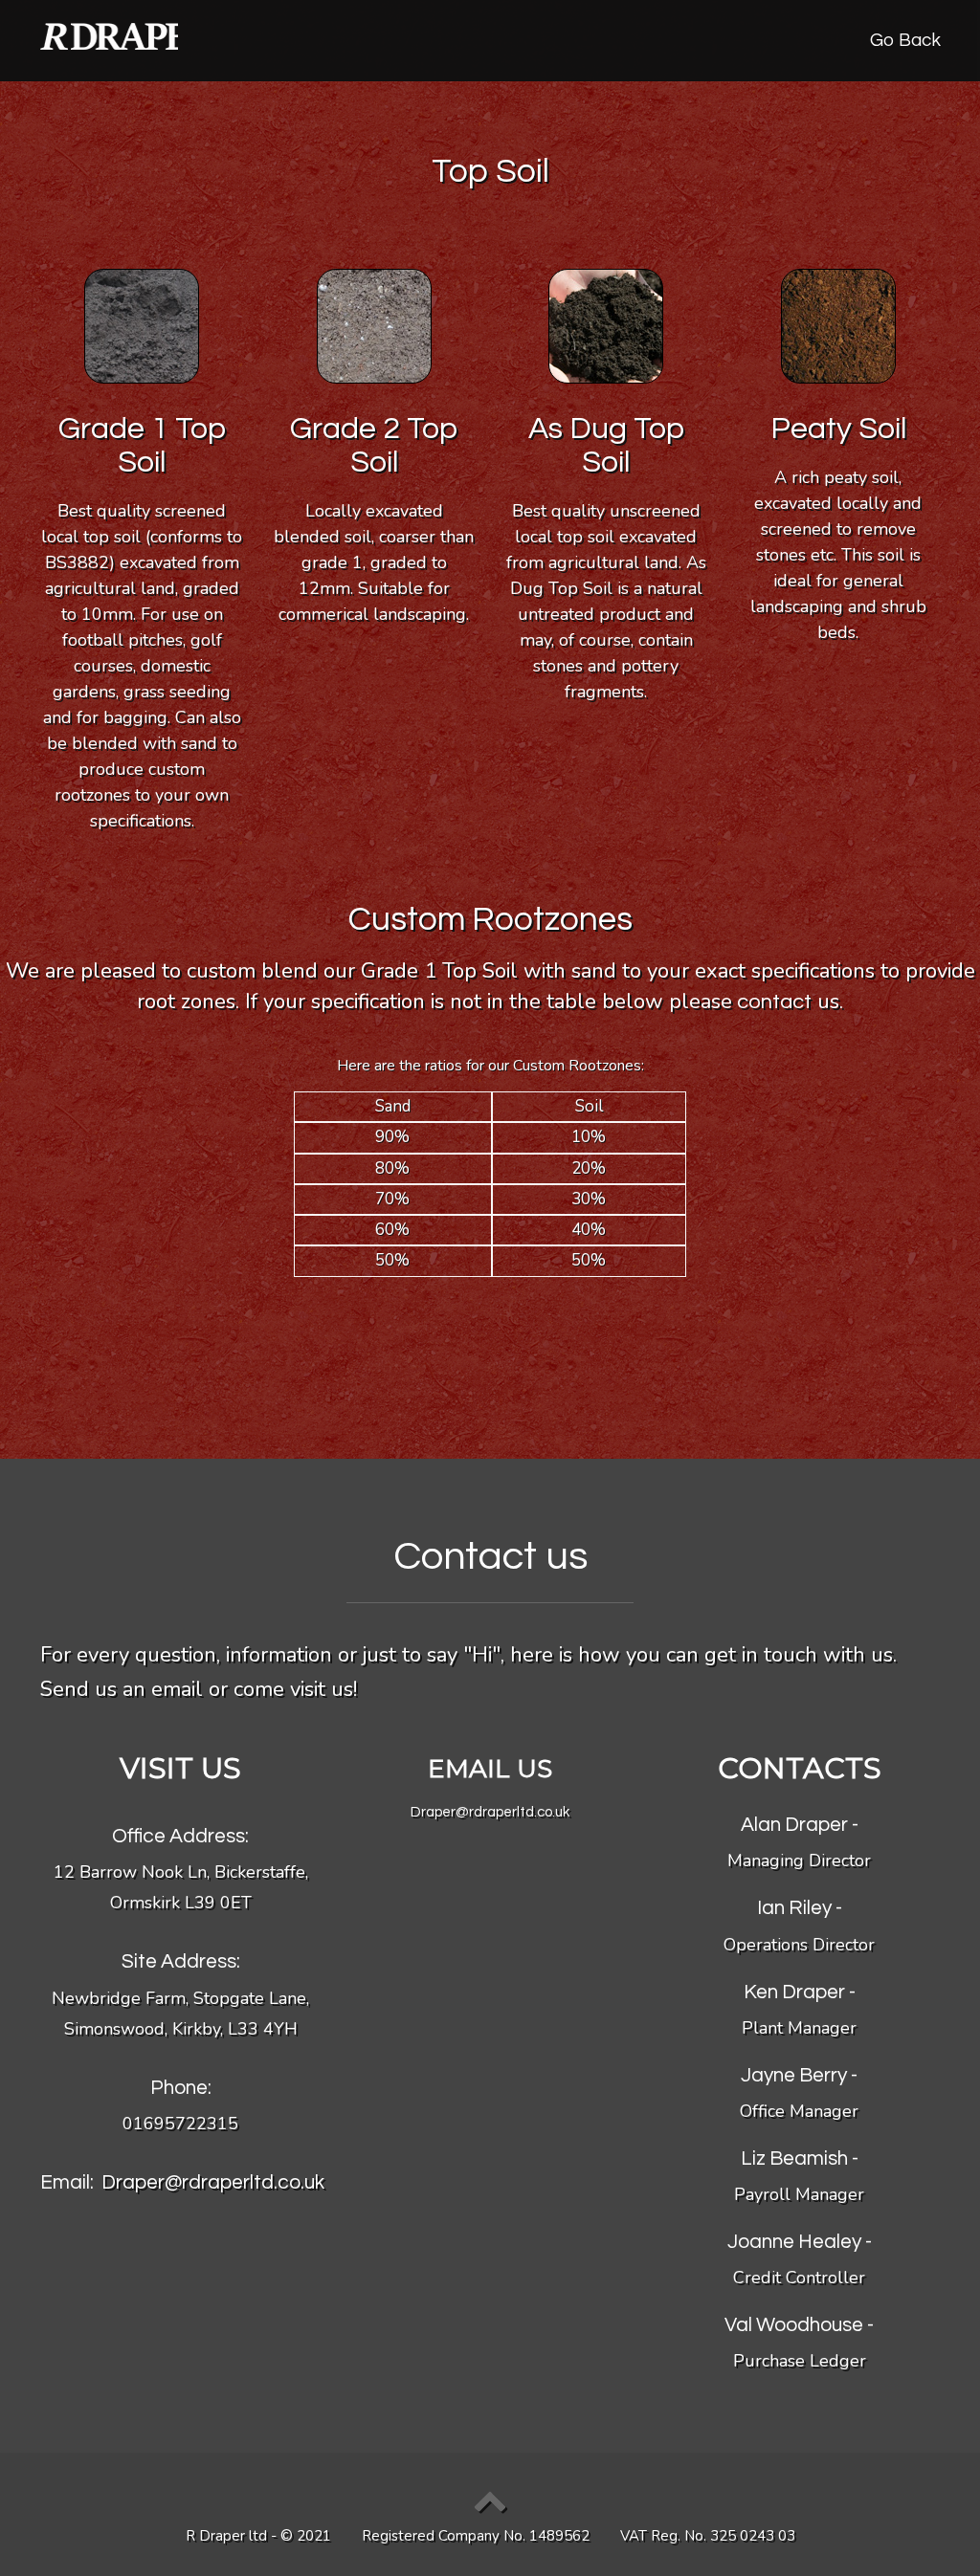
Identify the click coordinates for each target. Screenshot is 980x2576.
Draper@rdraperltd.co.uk (213, 2182)
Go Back (905, 40)
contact (772, 1002)
